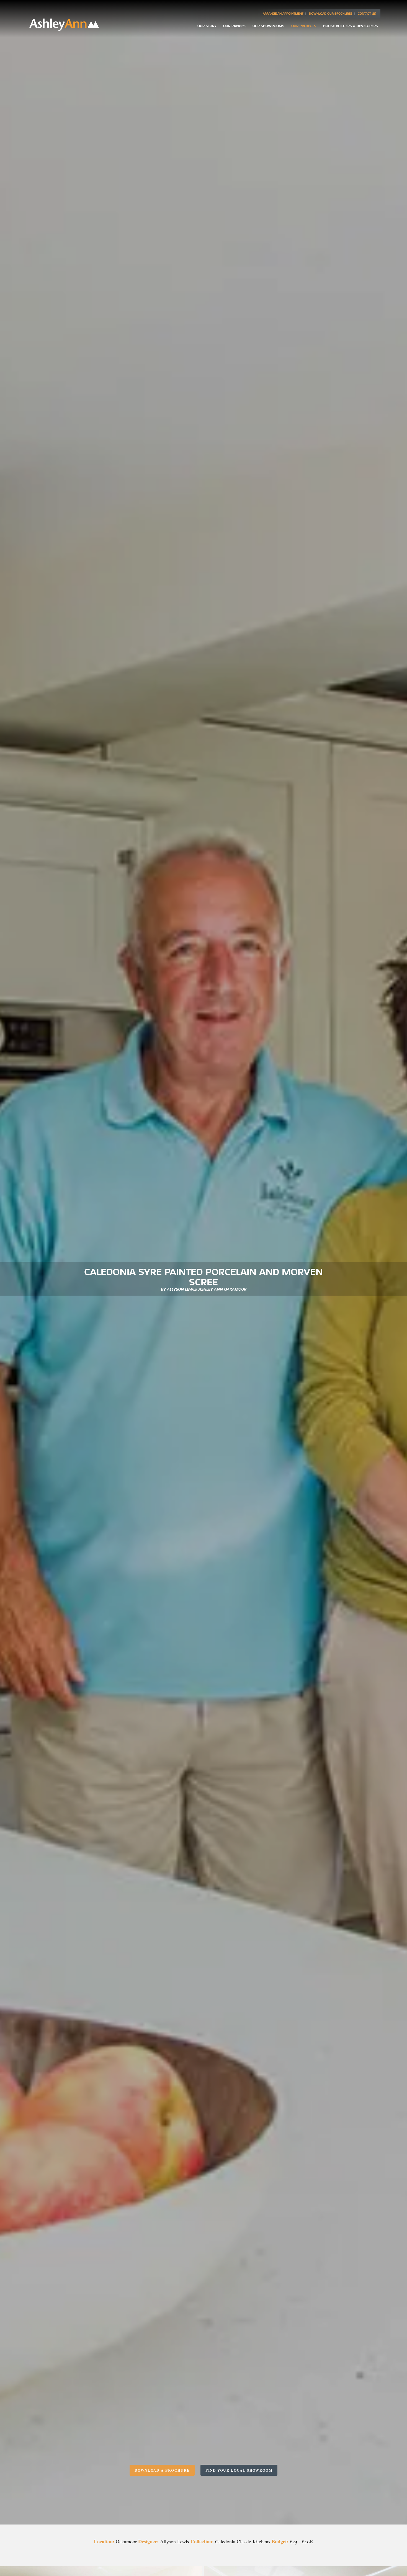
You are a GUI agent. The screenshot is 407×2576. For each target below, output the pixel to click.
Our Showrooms (268, 26)
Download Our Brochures (331, 14)
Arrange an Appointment (283, 14)
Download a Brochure (162, 2470)
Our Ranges (234, 26)
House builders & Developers (351, 26)
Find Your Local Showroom (239, 2470)
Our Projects (304, 26)
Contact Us (367, 14)
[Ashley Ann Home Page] (64, 29)
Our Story (207, 26)
